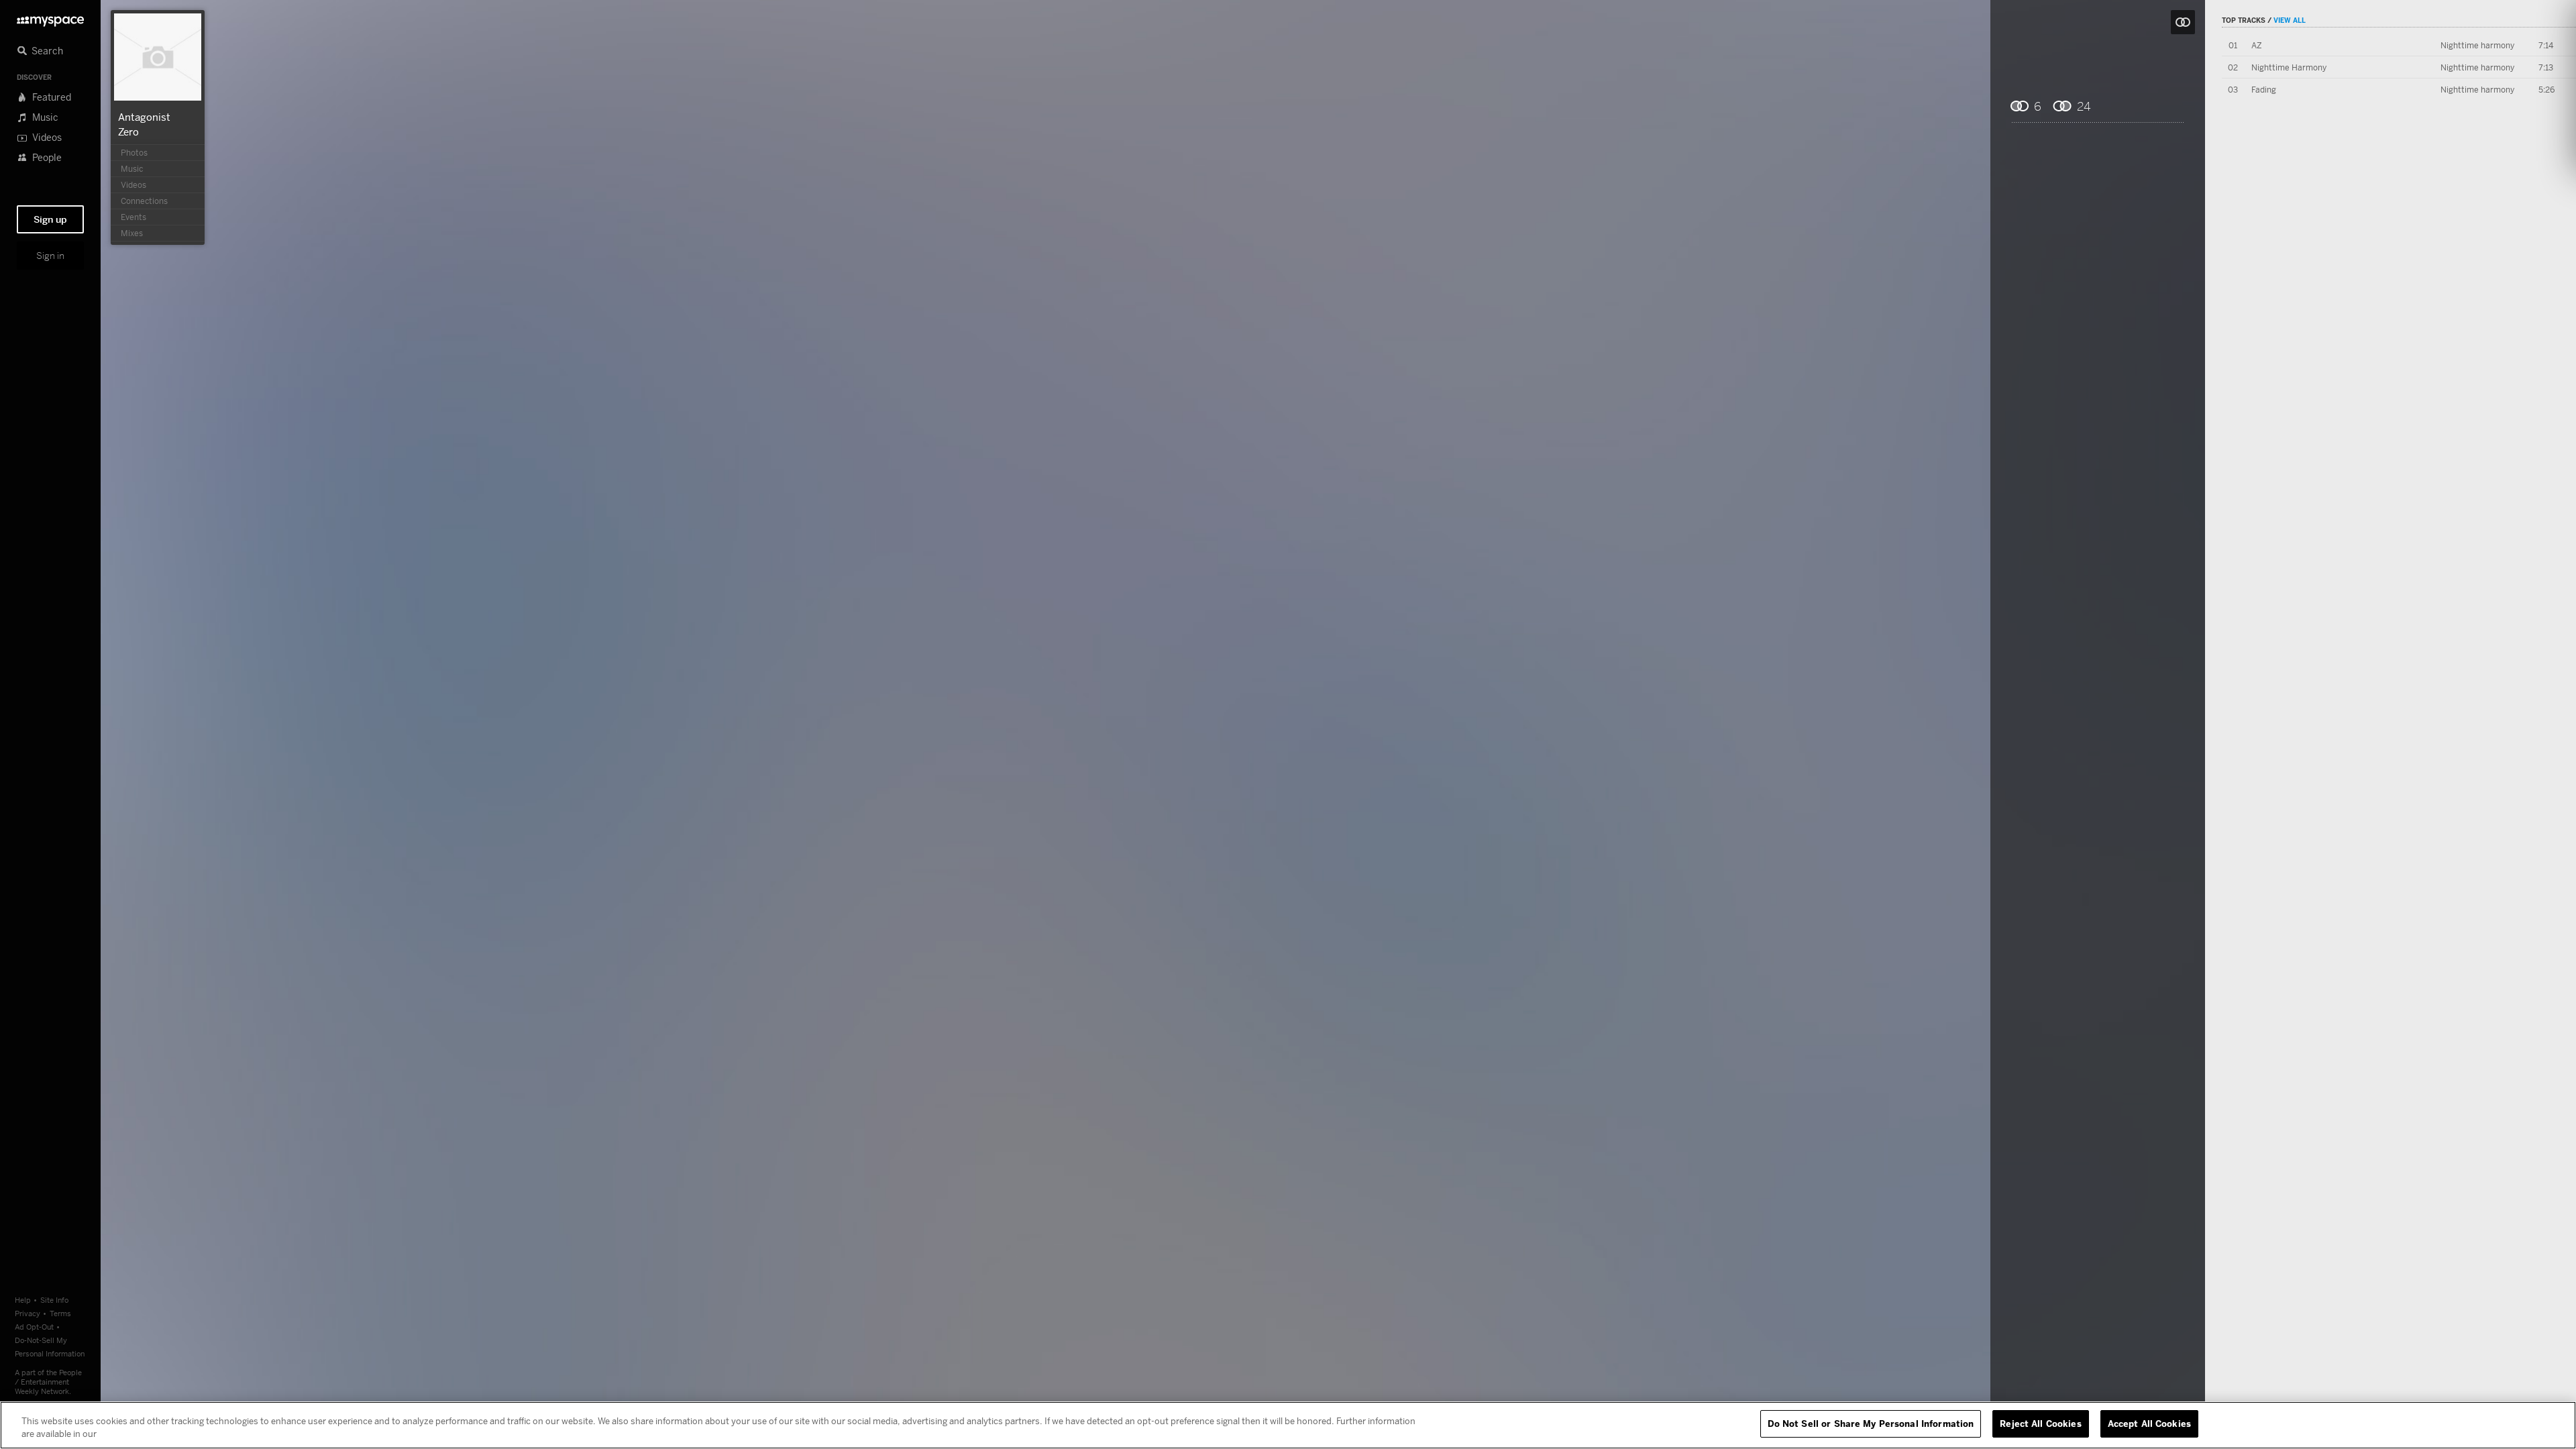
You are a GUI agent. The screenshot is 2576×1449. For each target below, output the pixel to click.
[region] (1288, 1425)
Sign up (50, 219)
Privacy (28, 1313)
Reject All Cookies (2040, 1424)
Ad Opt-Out (34, 1327)
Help (23, 1300)
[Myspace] (50, 18)
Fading (2264, 90)
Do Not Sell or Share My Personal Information (1871, 1424)
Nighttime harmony (2477, 45)
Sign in (50, 256)
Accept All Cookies (2149, 1424)
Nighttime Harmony (2289, 67)
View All (2290, 20)
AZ (2257, 45)
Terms (60, 1313)
